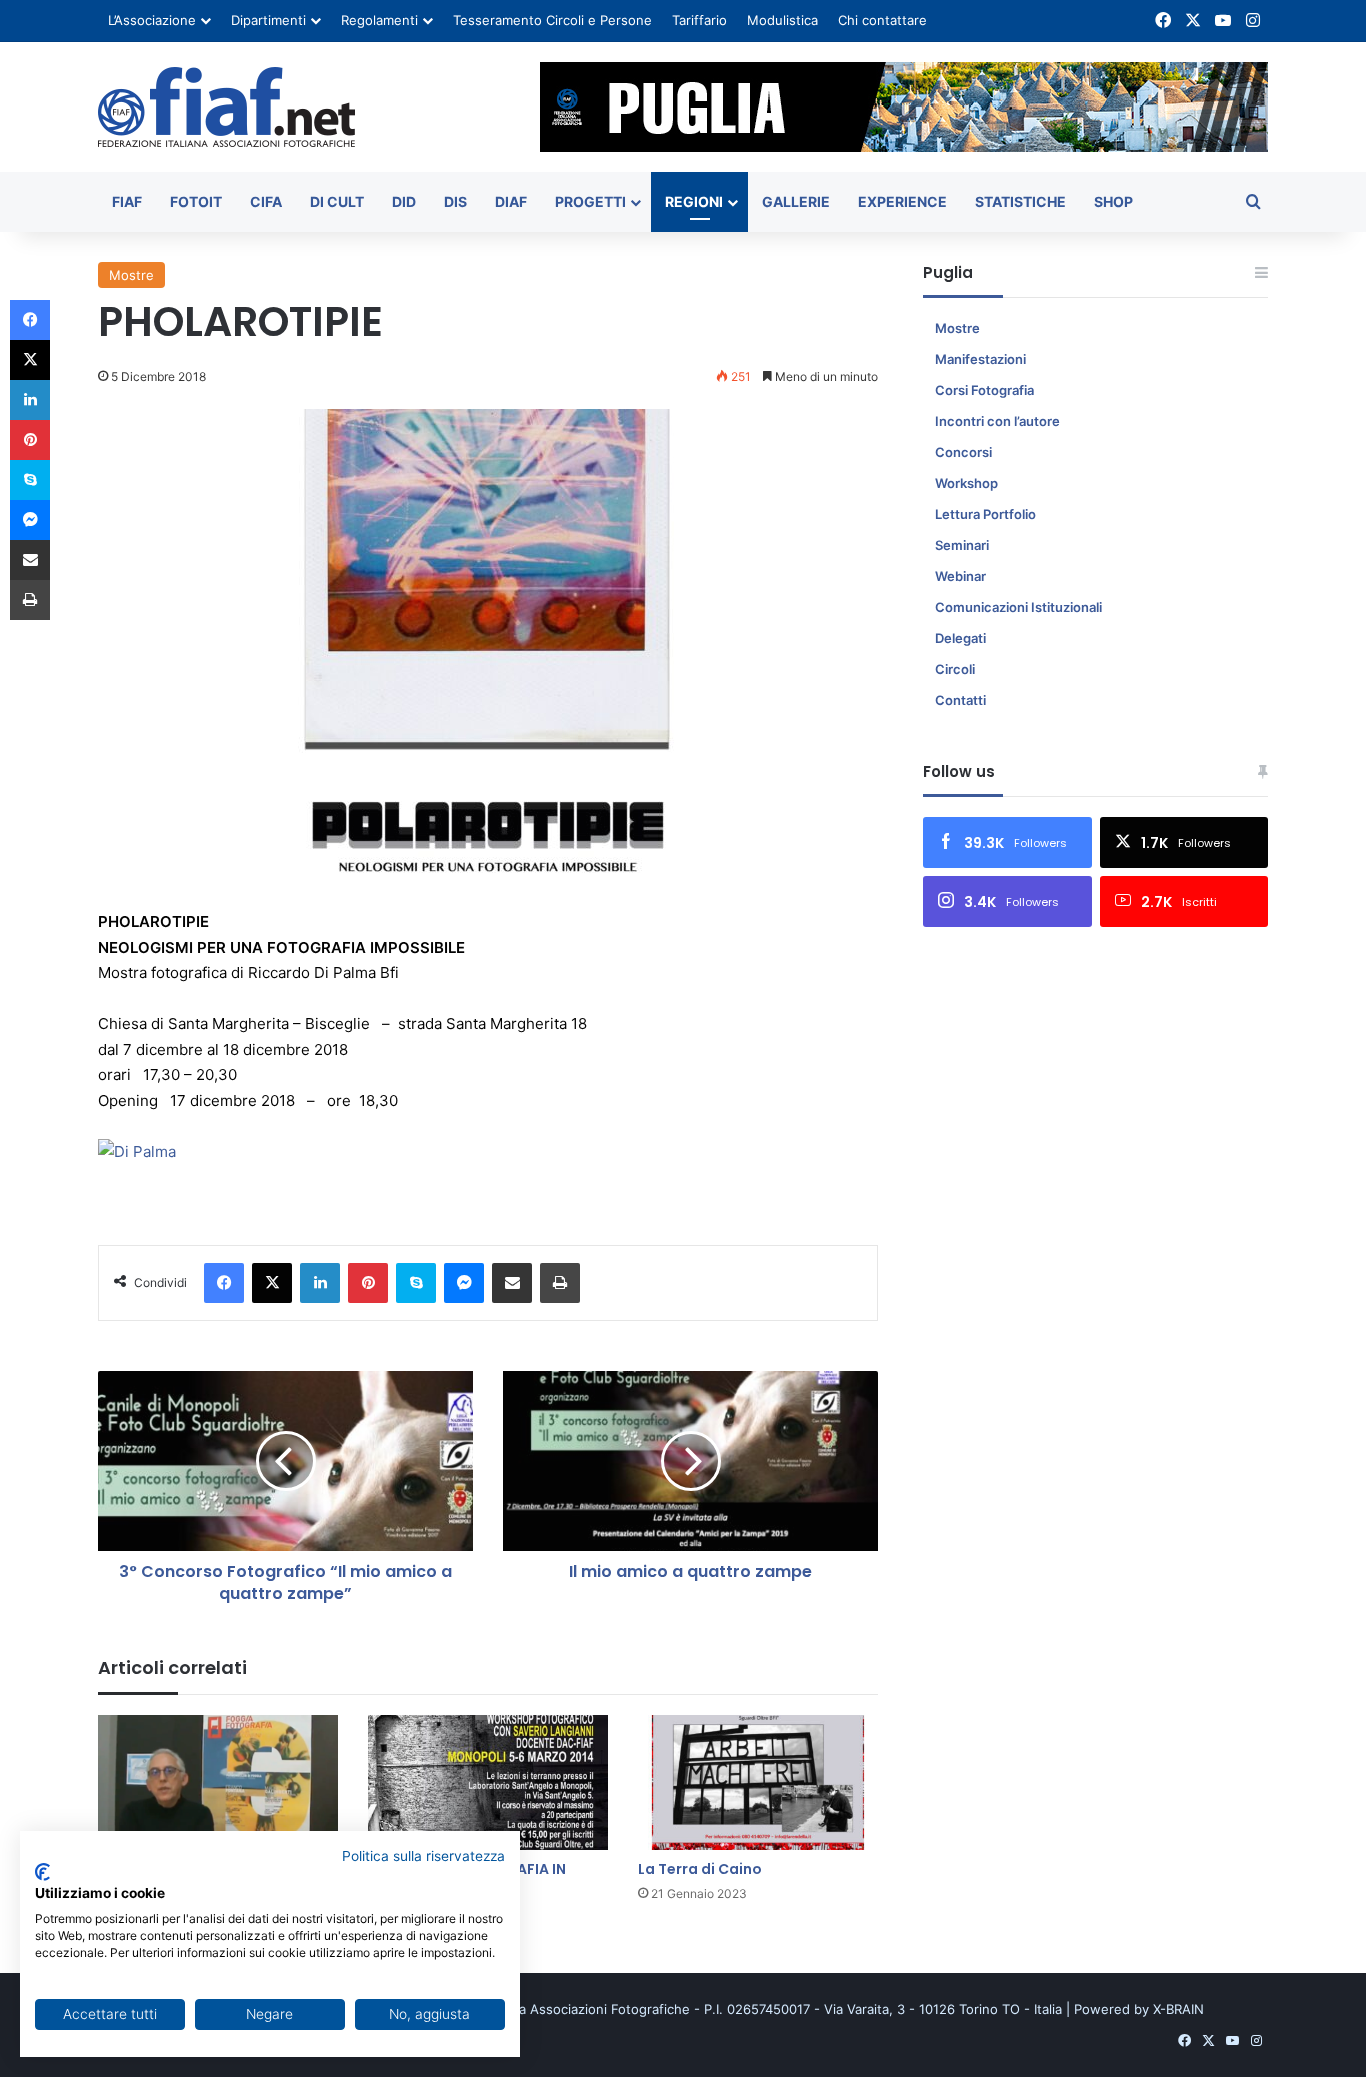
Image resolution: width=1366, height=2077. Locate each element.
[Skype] (416, 1283)
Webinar (960, 576)
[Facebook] (224, 1283)
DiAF (511, 201)
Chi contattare (882, 20)
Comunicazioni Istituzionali (1018, 607)
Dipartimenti (268, 20)
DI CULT (337, 201)
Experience (902, 201)
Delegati (960, 638)
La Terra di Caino (700, 1869)
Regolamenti (379, 20)
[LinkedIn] (320, 1283)
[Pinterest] (368, 1283)
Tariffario (699, 20)
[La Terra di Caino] (758, 1782)
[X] (272, 1283)
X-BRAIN (1178, 2009)
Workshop (966, 483)
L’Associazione (152, 20)
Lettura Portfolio (985, 514)
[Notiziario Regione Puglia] (226, 107)
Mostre (131, 275)
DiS (455, 201)
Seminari (962, 545)
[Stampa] (560, 1283)
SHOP (1113, 201)
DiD (404, 201)
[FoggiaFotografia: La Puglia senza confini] (218, 1782)
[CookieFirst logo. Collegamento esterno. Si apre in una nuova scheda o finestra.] (42, 1872)
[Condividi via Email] (512, 1283)
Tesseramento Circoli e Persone (552, 20)
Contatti (960, 700)
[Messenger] (464, 1283)
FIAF (127, 201)
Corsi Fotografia (984, 390)
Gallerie (796, 201)
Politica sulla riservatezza (423, 1856)
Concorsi (963, 452)
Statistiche (1020, 201)
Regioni (694, 201)
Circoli (955, 669)
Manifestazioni (980, 359)
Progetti (590, 201)
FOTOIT (196, 201)
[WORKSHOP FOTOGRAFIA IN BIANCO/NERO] (488, 1782)
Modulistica (782, 20)
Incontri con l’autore (997, 421)
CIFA (266, 201)
